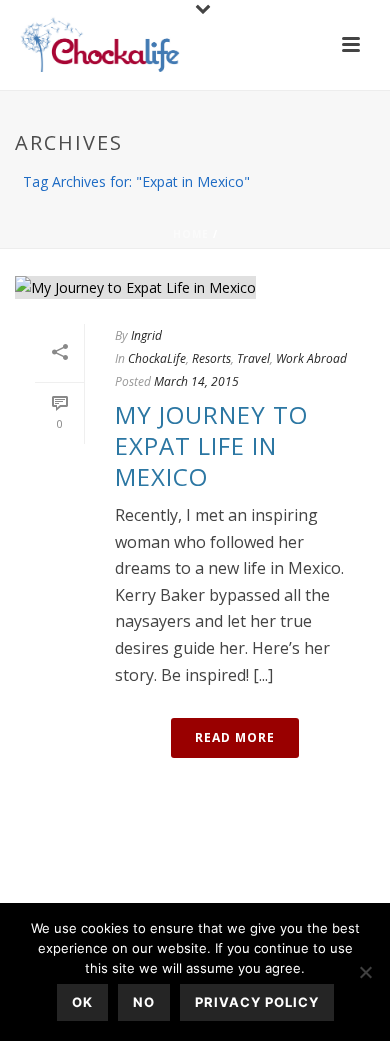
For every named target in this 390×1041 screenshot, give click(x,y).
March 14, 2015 (196, 381)
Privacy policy (257, 1002)
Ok (82, 1002)
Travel (253, 358)
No (144, 1002)
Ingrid (146, 335)
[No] (365, 972)
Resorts (211, 358)
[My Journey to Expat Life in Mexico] (195, 286)
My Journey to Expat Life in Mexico (211, 445)
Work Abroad (311, 358)
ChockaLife (157, 358)
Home (191, 234)
